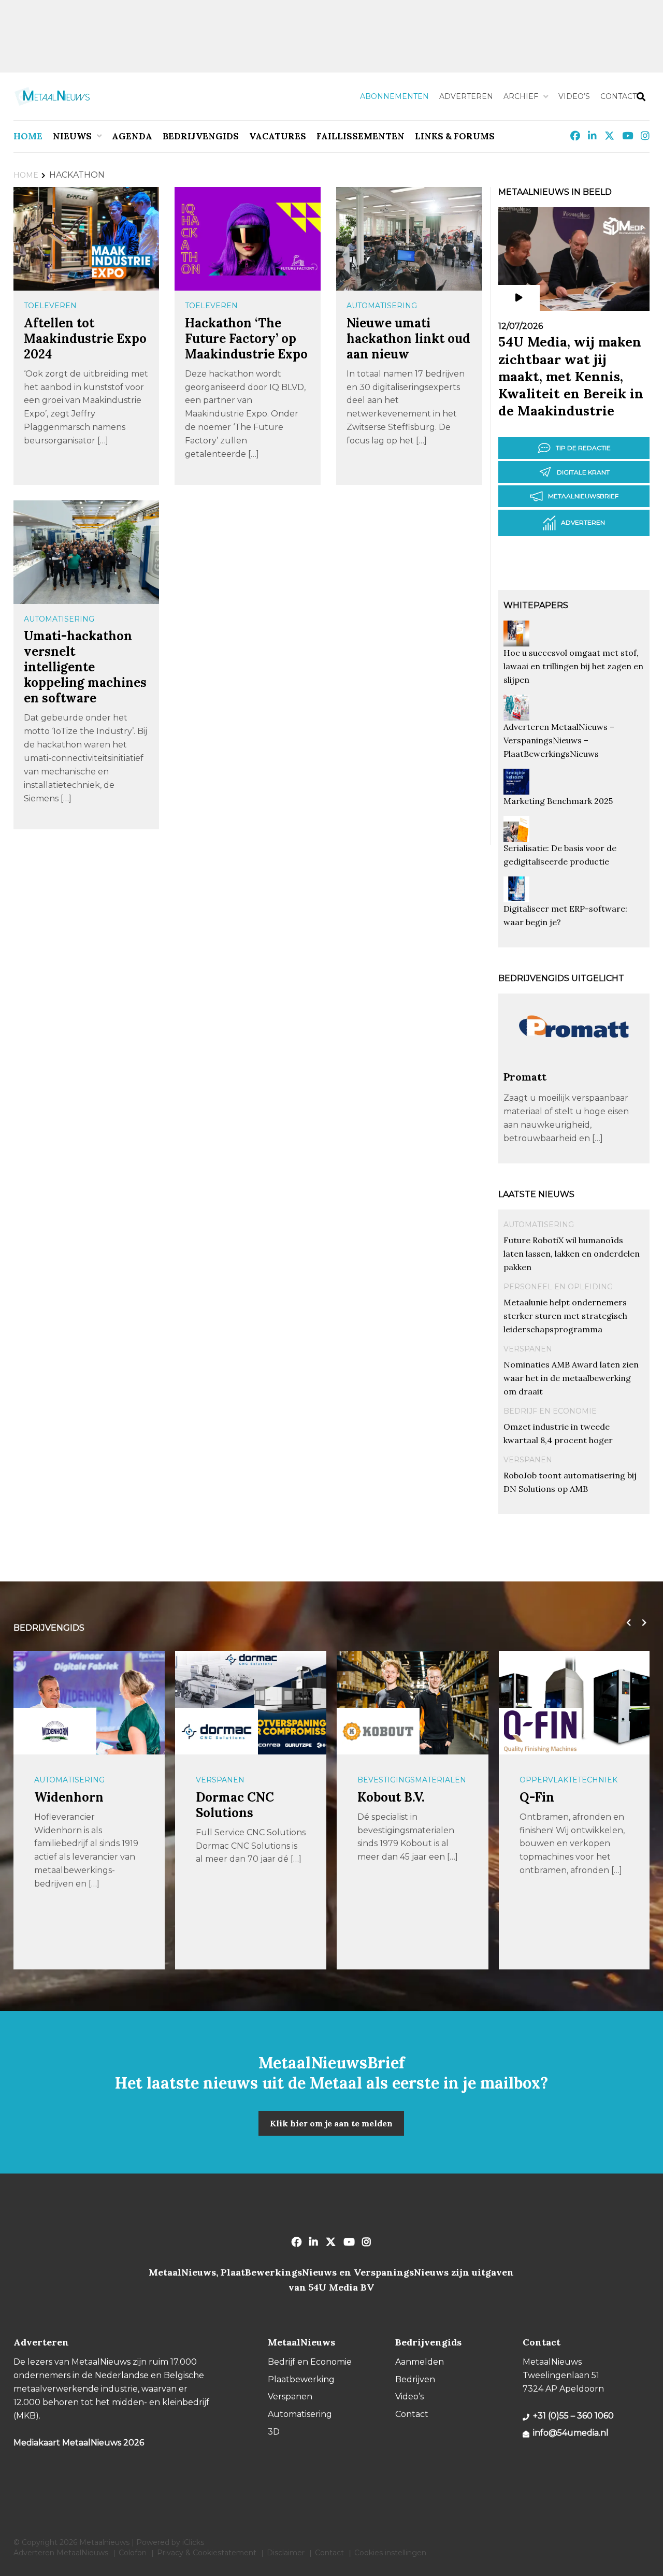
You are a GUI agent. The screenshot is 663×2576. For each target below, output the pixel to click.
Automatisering (382, 306)
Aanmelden (420, 2362)
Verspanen (528, 1349)
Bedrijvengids (201, 136)
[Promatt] (574, 1065)
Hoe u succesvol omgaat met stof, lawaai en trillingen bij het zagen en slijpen (573, 666)
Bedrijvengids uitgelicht (561, 978)
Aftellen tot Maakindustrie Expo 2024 (85, 339)
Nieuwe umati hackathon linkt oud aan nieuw (408, 339)
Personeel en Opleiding (558, 1287)
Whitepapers (536, 605)
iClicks (193, 2542)
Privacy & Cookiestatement (207, 2553)
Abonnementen (394, 96)
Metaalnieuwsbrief (583, 496)
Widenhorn (69, 1797)
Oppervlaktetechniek (568, 1780)
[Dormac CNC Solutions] (217, 1731)
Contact (618, 96)
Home (28, 136)
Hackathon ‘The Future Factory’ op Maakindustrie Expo (246, 339)
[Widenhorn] (55, 1731)
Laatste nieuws (536, 1194)
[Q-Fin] (540, 1731)
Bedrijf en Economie (550, 1411)
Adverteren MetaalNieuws (61, 2553)
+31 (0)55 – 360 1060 (573, 2416)
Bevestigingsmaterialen (412, 1780)
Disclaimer (286, 2553)
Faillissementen (361, 136)
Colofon (133, 2553)
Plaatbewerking (301, 2379)
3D (274, 2432)
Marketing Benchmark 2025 (558, 801)
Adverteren (466, 96)
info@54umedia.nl (571, 2433)
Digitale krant (583, 472)
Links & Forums (455, 136)
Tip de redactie (583, 448)
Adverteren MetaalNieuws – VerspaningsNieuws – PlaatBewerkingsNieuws (559, 740)
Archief (521, 96)
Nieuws (72, 136)
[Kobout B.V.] (378, 1731)
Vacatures (278, 136)
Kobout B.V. (391, 1797)
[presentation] (626, 1623)
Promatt (525, 1077)
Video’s (574, 96)
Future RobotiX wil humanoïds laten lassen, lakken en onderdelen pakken (572, 1254)
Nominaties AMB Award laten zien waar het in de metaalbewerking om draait (571, 1378)
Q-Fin (537, 1797)
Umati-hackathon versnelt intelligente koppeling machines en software (85, 667)
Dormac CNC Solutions (235, 1805)
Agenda (132, 136)
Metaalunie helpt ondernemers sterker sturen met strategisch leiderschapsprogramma (565, 1316)
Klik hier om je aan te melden (331, 2123)
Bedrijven (415, 2379)
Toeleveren (50, 306)
